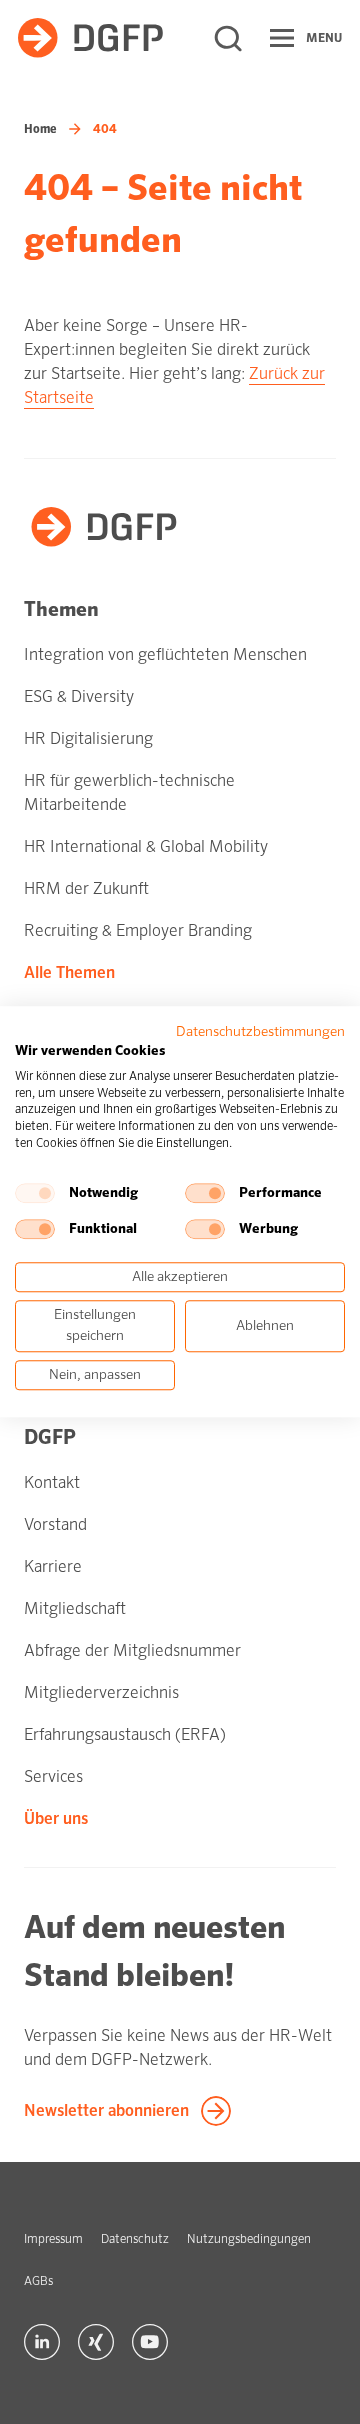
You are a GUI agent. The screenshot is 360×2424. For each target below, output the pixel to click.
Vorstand (55, 1524)
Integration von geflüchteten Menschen (165, 654)
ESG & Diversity (79, 696)
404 (105, 129)
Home (40, 129)
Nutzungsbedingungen (249, 2239)
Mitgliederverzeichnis (101, 1692)
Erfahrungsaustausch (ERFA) (125, 1734)
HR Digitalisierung (88, 738)
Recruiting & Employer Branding (138, 930)
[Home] (90, 38)
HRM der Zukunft (86, 888)
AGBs (38, 2281)
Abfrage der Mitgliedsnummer (132, 1650)
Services (53, 1776)
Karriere (53, 1566)
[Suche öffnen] (228, 38)
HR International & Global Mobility (146, 846)
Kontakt (52, 1482)
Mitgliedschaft (75, 1608)
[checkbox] (35, 1193)
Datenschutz (135, 2239)
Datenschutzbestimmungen (260, 1031)
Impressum (53, 2239)
